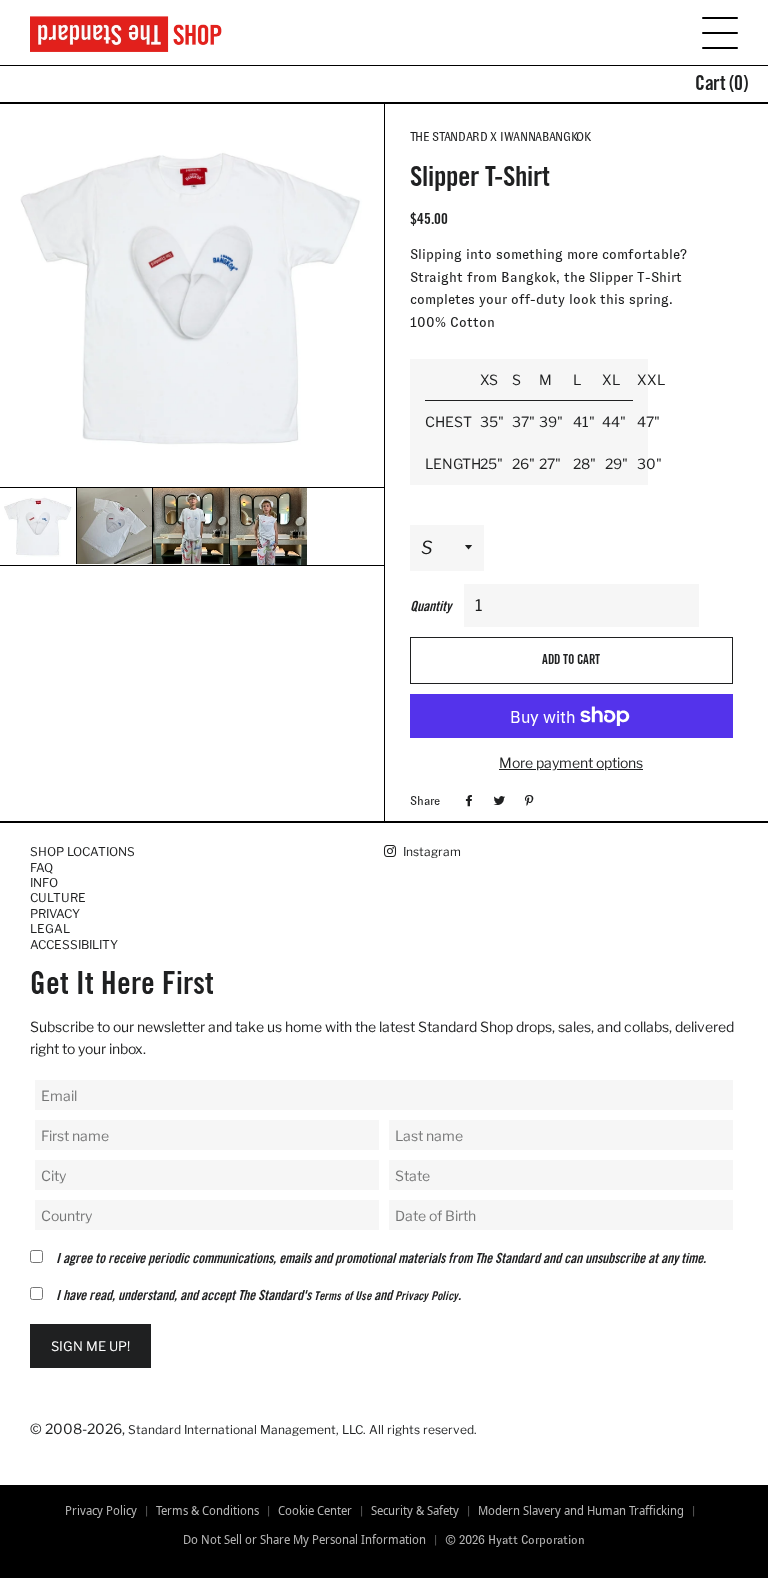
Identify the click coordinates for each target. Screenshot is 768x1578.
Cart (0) (721, 86)
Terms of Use (342, 1297)
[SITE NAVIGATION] (707, 31)
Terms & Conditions (207, 1511)
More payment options (571, 762)
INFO (44, 882)
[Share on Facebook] (466, 800)
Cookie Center (315, 1511)
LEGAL (50, 928)
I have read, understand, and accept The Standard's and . (258, 1297)
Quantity (430, 608)
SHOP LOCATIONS (82, 851)
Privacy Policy (426, 1297)
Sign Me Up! (90, 1346)
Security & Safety (415, 1511)
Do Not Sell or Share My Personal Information (304, 1540)
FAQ (41, 867)
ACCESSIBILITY (74, 944)
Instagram (430, 851)
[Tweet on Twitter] (496, 800)
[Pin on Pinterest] (526, 800)
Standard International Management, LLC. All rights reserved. (302, 1429)
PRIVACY (55, 913)
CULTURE (58, 897)
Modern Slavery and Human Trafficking (581, 1511)
